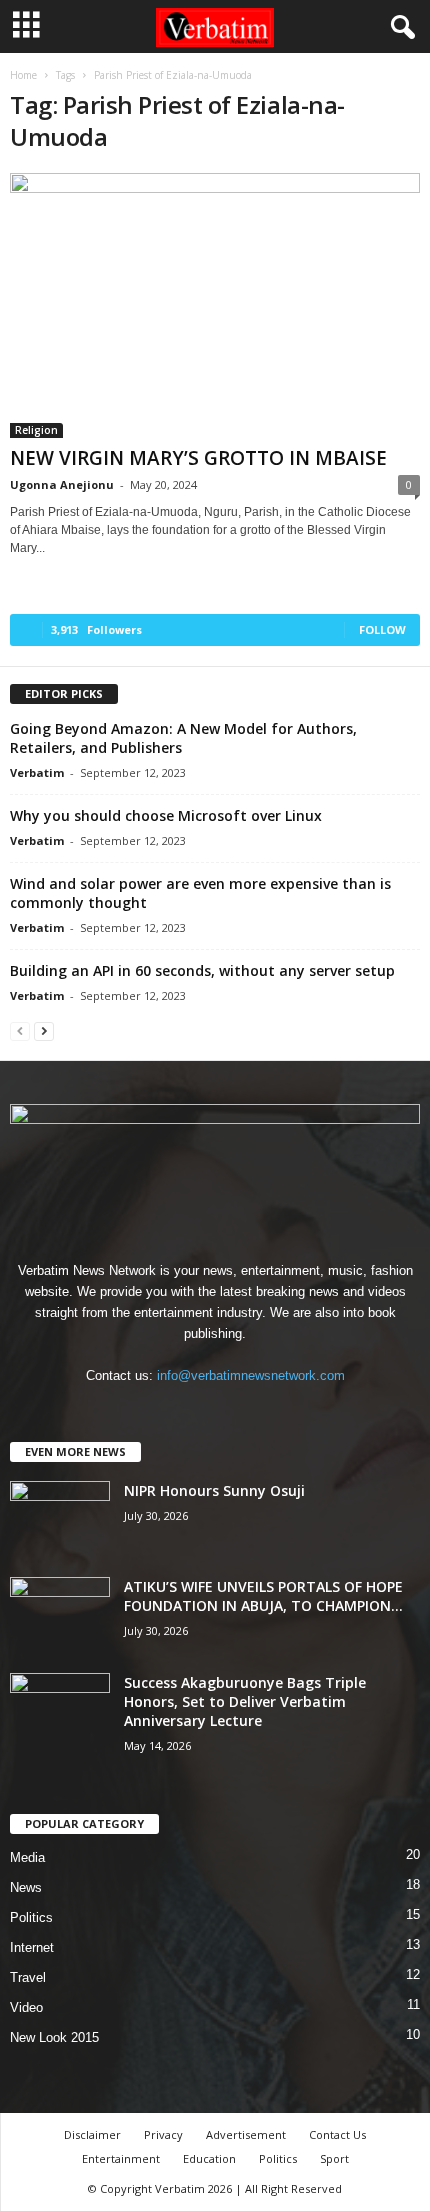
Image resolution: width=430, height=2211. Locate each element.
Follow (382, 629)
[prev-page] (20, 1030)
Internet (32, 1947)
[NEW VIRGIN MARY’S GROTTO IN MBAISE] (215, 305)
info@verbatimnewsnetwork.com (251, 1375)
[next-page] (44, 1030)
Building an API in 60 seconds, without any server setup (202, 970)
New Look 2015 (54, 2037)
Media (27, 1857)
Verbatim (37, 772)
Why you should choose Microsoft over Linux (166, 815)
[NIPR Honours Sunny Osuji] (60, 1518)
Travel (28, 1977)
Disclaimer (92, 2134)
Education (209, 2158)
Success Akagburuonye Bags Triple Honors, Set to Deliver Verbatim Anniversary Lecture (245, 1701)
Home (23, 75)
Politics (31, 1917)
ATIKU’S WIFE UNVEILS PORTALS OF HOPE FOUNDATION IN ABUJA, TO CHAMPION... (263, 1596)
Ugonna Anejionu (62, 484)
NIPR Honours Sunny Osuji (214, 1490)
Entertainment (121, 2158)
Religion (36, 430)
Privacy (163, 2134)
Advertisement (246, 2134)
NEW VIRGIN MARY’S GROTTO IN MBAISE (201, 458)
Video (26, 2007)
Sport (334, 2158)
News (26, 1887)
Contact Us (337, 2134)
